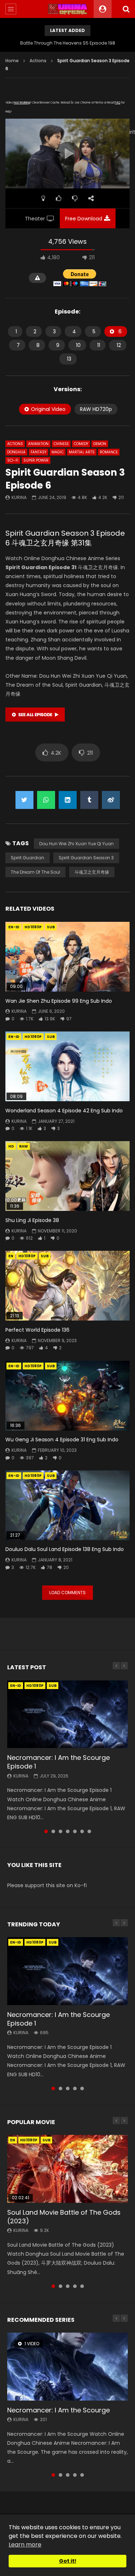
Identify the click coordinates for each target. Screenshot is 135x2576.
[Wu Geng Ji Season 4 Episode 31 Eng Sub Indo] (67, 1396)
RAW (24, 1146)
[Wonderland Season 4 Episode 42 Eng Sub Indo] (67, 1066)
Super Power (36, 460)
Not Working (22, 103)
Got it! (68, 2561)
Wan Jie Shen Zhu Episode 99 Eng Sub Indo (59, 1001)
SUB (51, 927)
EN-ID (14, 927)
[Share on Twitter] (24, 800)
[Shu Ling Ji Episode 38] (67, 1176)
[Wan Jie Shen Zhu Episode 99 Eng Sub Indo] (67, 957)
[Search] (126, 9)
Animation (38, 444)
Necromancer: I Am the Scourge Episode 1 (58, 1762)
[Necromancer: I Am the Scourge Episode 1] (67, 1714)
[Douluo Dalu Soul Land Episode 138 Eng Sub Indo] (67, 1505)
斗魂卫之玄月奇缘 (92, 872)
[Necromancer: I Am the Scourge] (67, 2366)
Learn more (25, 2545)
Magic (58, 452)
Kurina (19, 497)
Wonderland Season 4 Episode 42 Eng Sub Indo (64, 1111)
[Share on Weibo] (111, 800)
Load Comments (67, 1593)
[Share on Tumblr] (89, 800)
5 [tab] (75, 1831)
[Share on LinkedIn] (68, 800)
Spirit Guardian (28, 858)
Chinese (61, 444)
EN (11, 1256)
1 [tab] (46, 1831)
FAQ (118, 103)
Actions (38, 61)
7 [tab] (89, 1831)
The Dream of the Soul (35, 872)
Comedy (81, 444)
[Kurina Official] (67, 9)
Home (12, 61)
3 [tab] (60, 1831)
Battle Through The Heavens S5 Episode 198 (68, 43)
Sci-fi (13, 460)
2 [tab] (53, 1831)
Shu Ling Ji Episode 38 (32, 1220)
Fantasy (39, 452)
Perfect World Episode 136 (37, 1330)
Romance (109, 452)
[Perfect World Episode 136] (67, 1286)
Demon (100, 444)
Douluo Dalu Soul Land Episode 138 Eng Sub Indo (65, 1549)
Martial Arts (82, 452)
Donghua (16, 452)
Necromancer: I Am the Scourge (58, 2410)
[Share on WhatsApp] (46, 800)
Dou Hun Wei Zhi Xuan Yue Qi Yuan (76, 844)
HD (11, 1146)
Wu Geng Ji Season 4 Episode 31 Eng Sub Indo (62, 1440)
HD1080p (33, 927)
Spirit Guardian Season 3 (86, 858)
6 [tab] (82, 1831)
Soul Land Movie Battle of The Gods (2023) (64, 2217)
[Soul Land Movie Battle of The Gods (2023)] (67, 2169)
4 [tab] (68, 1831)
